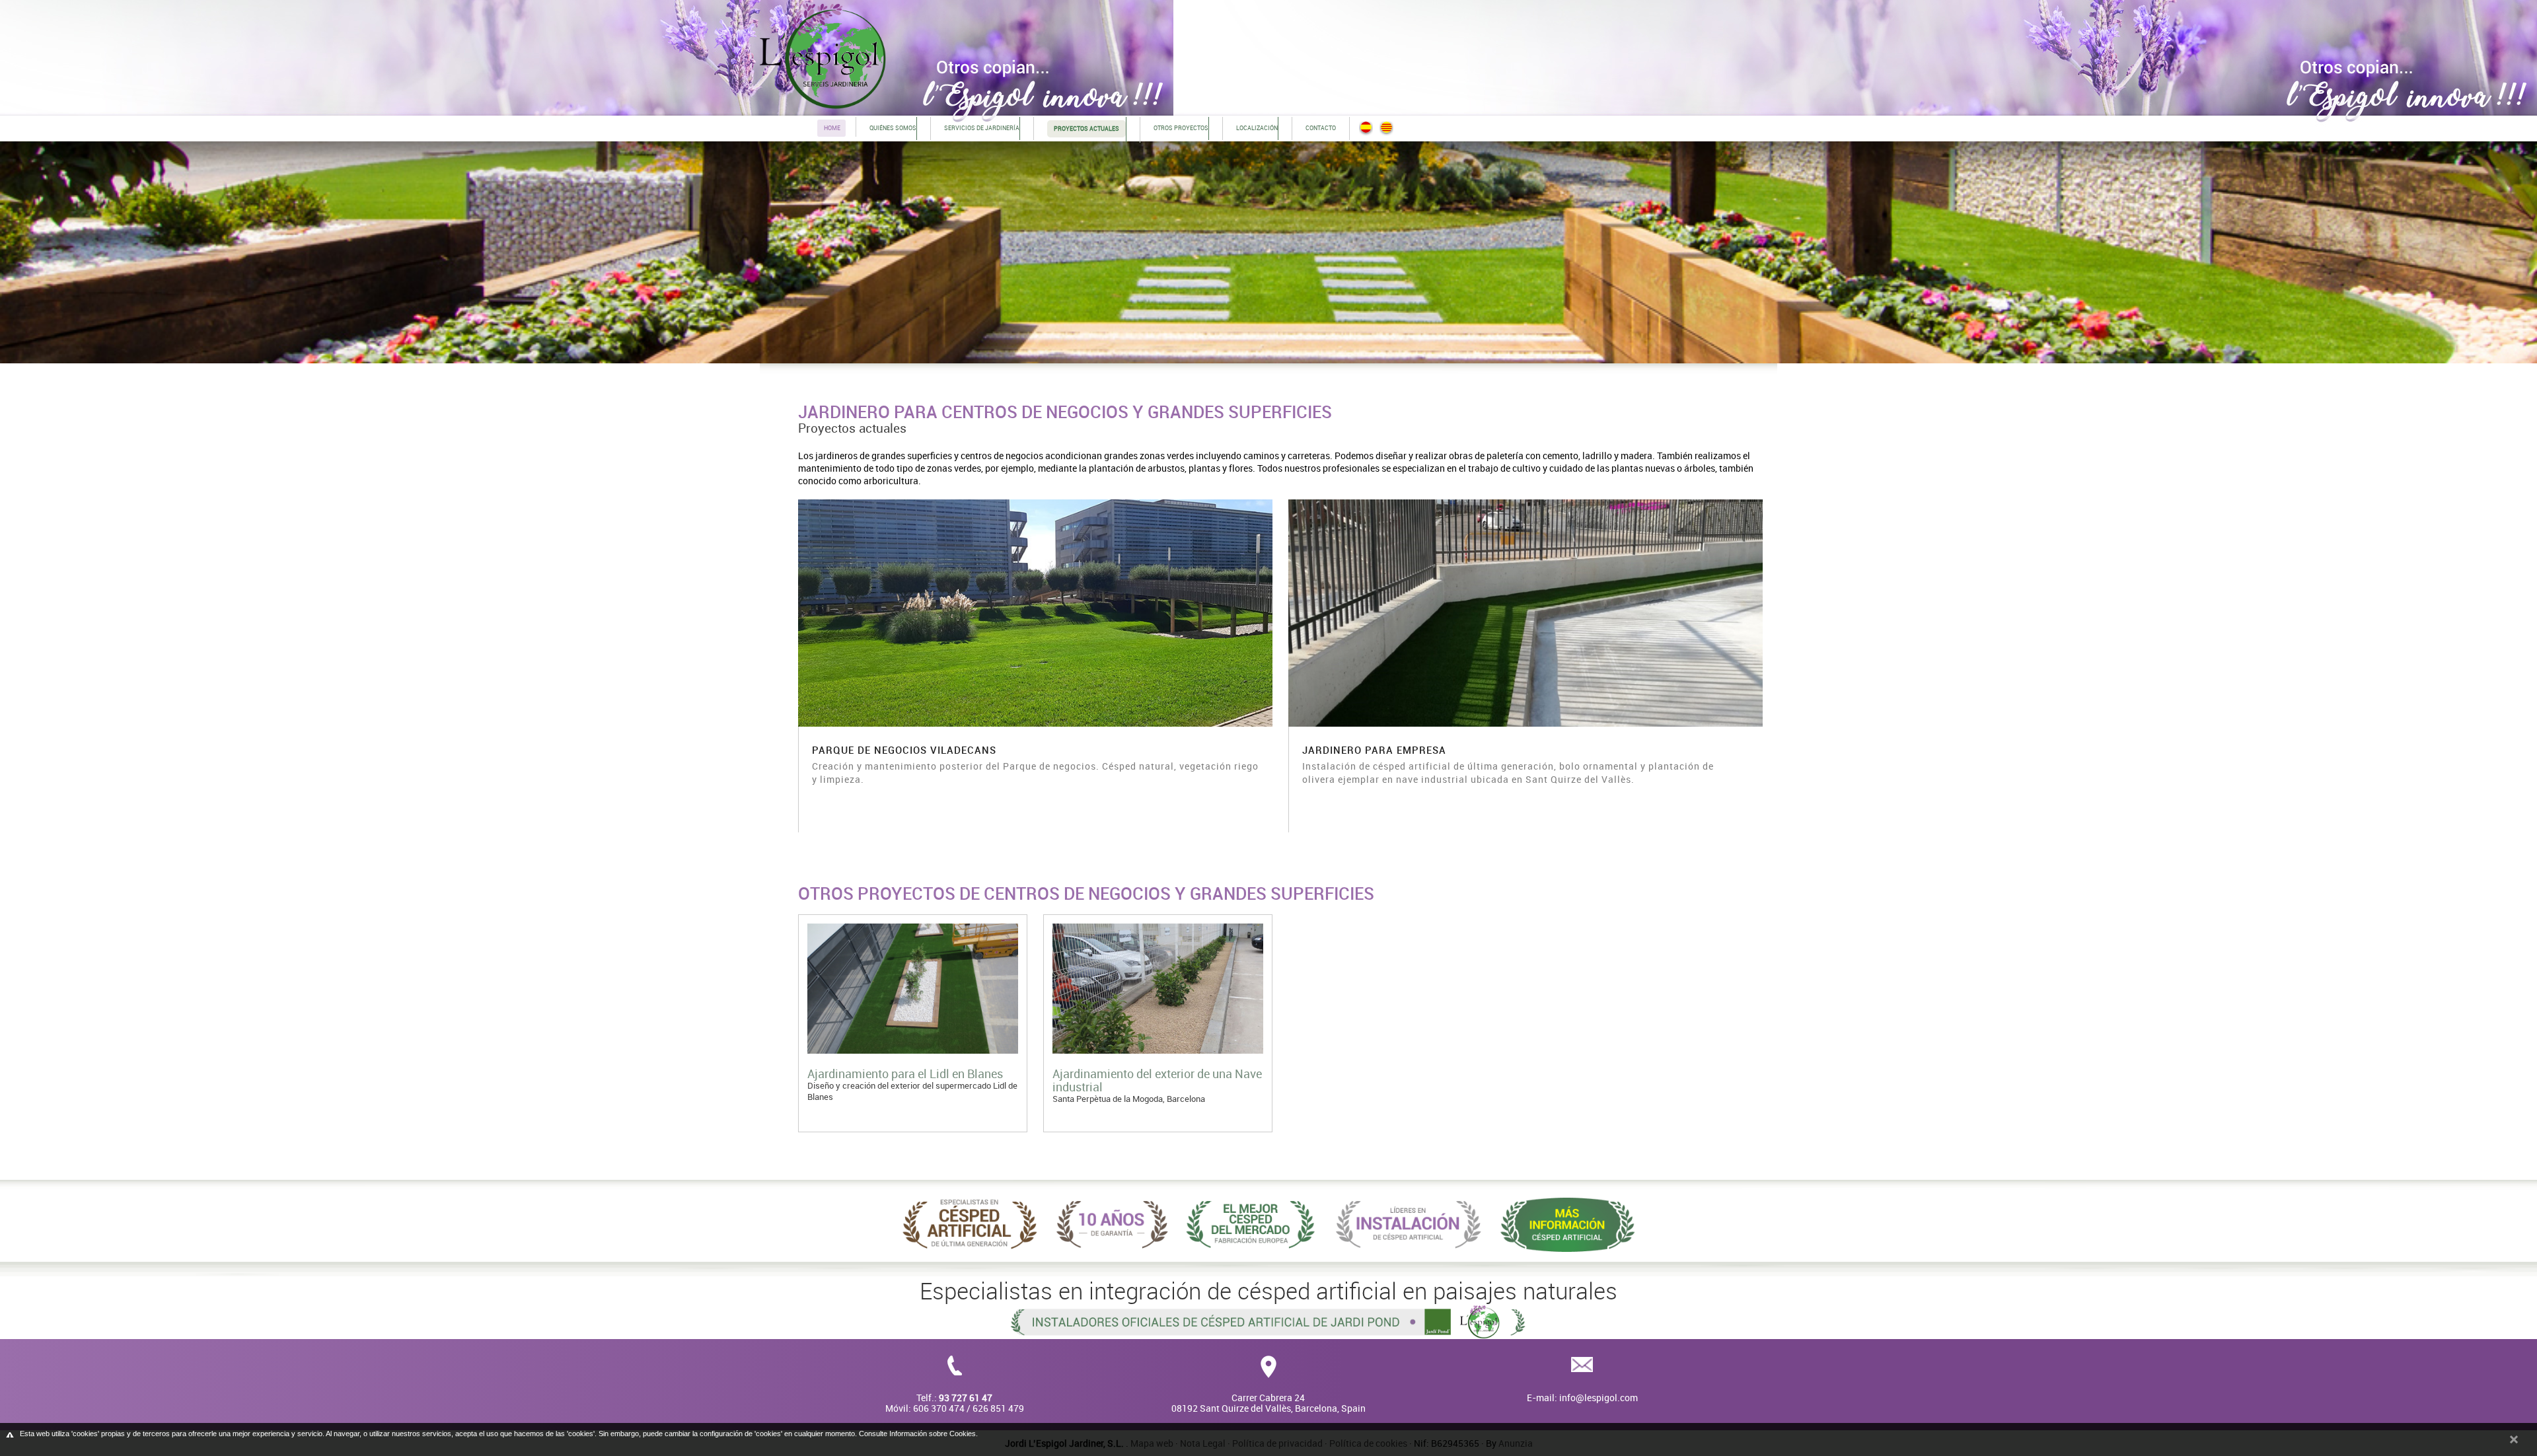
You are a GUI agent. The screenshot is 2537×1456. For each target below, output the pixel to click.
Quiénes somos (893, 128)
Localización (1257, 128)
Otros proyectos (1181, 128)
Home (832, 128)
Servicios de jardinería (982, 128)
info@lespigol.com (1599, 1398)
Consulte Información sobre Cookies (917, 1434)
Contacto (1321, 128)
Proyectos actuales (852, 428)
